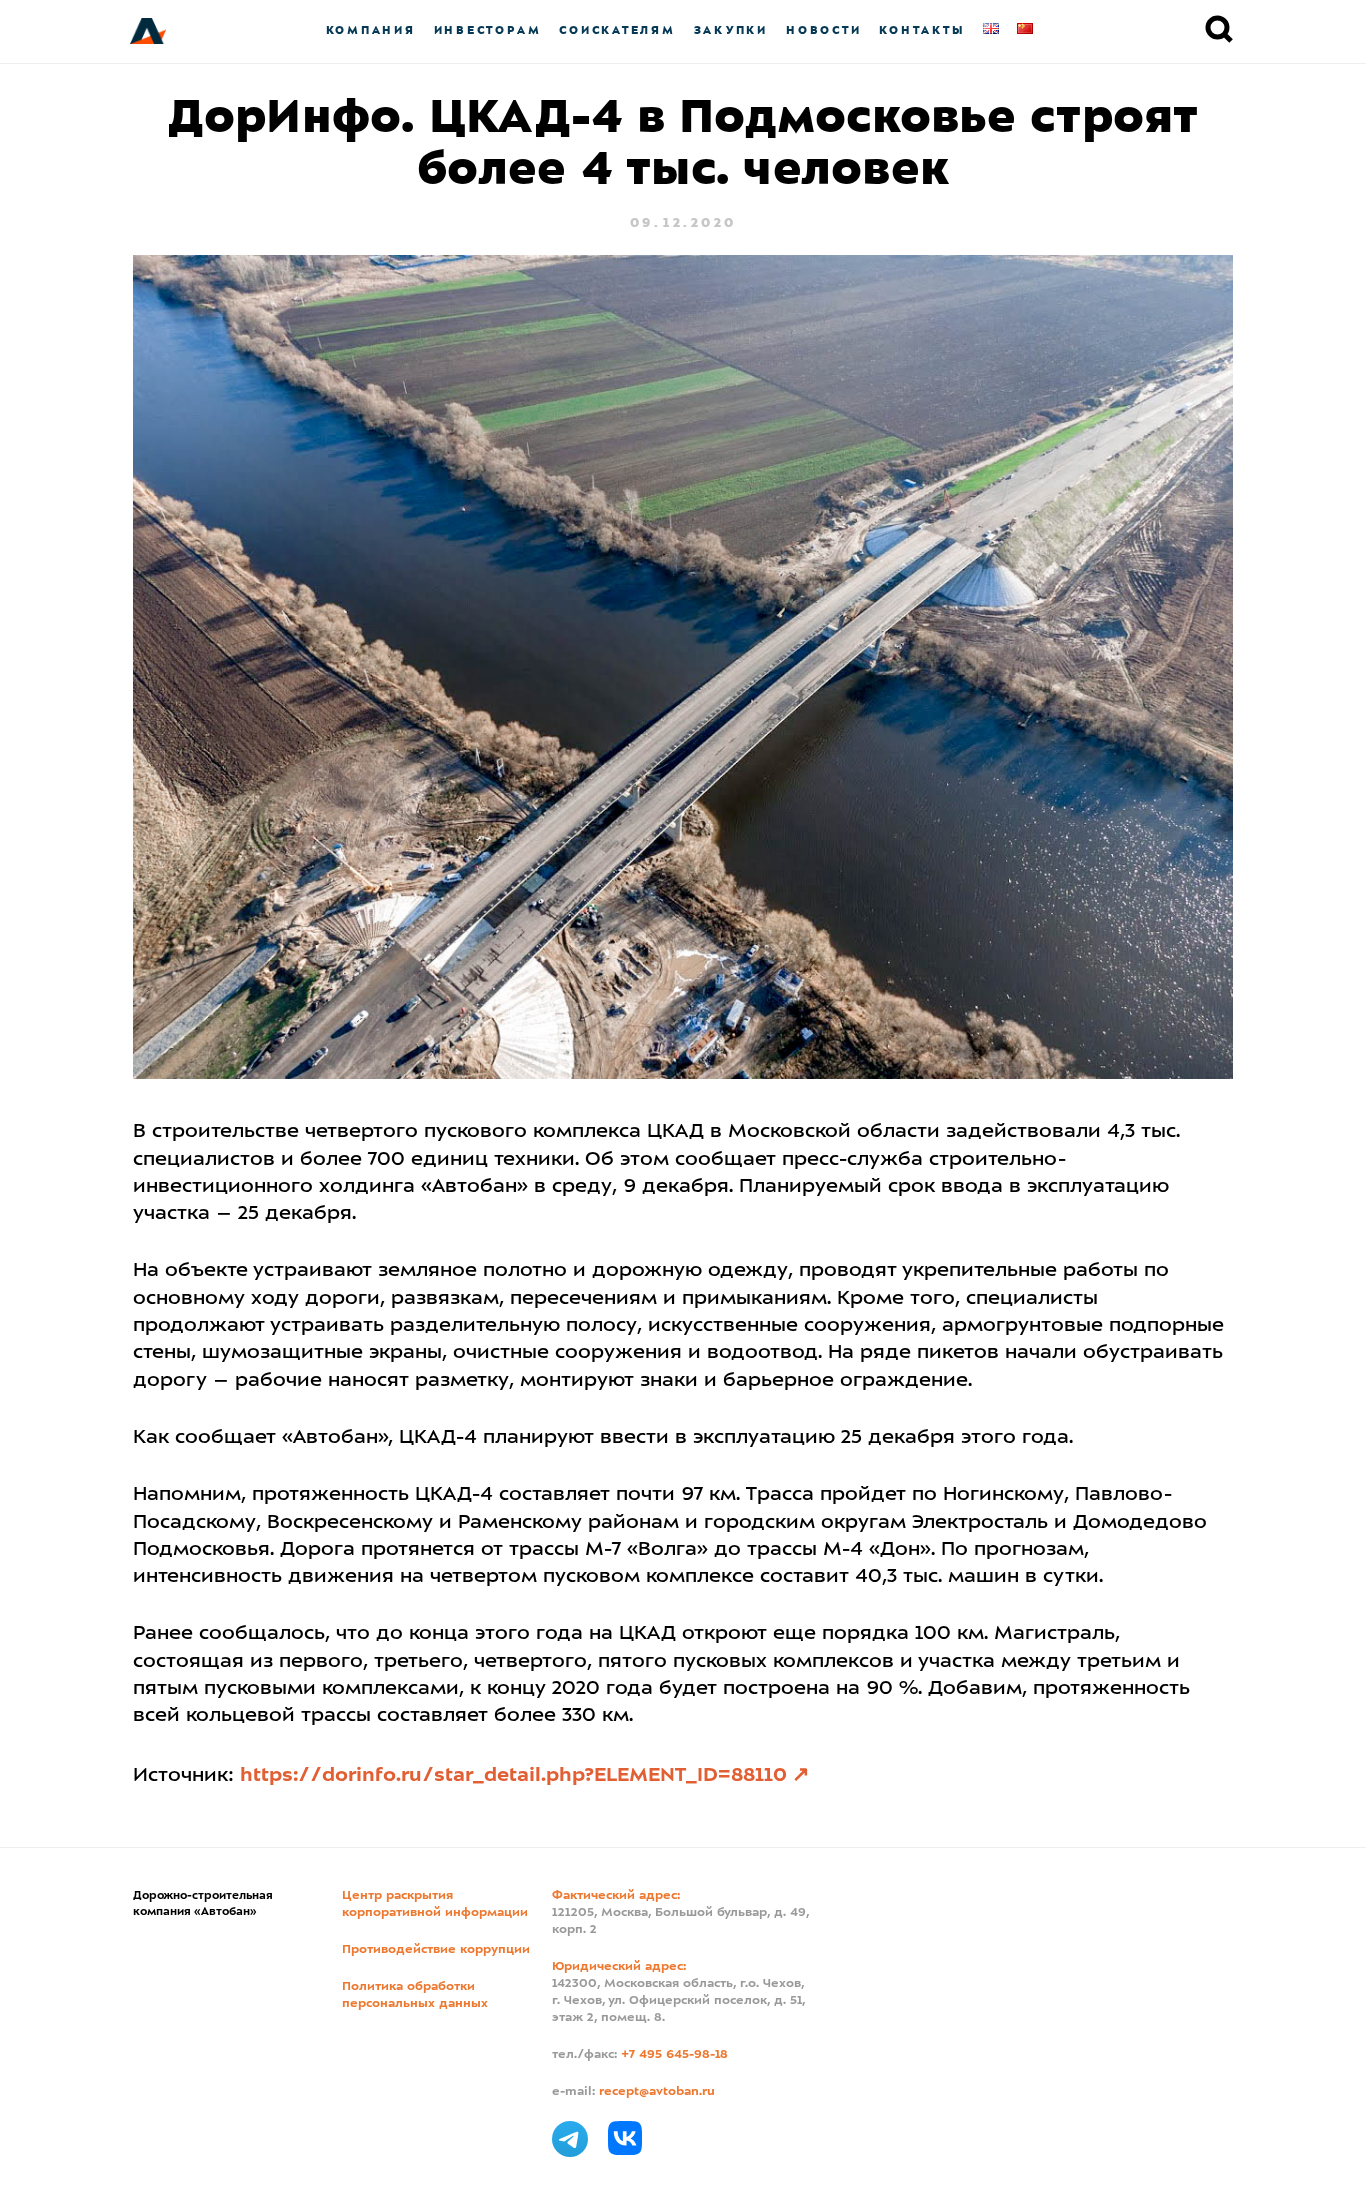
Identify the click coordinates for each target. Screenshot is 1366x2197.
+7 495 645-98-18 (674, 2055)
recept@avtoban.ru (657, 2092)
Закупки (731, 30)
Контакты (922, 30)
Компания (371, 30)
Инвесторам (488, 30)
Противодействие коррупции (436, 1950)
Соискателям (617, 30)
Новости (823, 30)
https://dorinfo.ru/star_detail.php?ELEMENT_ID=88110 (513, 1776)
